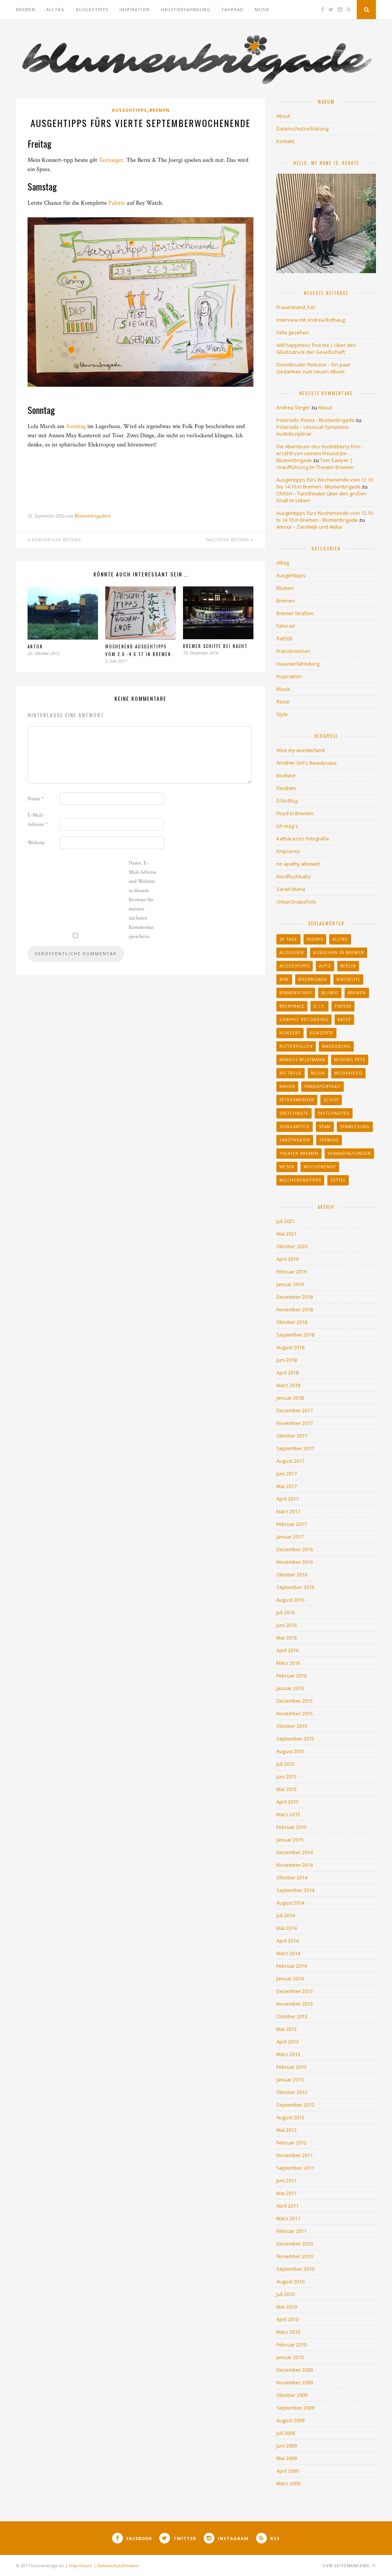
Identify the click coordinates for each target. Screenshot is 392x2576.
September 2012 (295, 2105)
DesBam (286, 788)
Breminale (292, 1006)
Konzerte (322, 1033)
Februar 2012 (292, 2143)
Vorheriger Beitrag (56, 540)
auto (325, 966)
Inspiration (135, 9)
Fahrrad (233, 9)
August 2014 (290, 1903)
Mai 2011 (287, 2193)
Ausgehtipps (92, 9)
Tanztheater (295, 1140)
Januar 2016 (290, 1688)
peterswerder (297, 1100)
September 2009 (295, 2408)
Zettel (338, 1180)
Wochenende (320, 1167)
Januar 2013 (290, 2079)
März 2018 (288, 1385)
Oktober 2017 (292, 1436)
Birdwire (286, 775)
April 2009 (287, 2471)
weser (287, 1167)
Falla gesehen (293, 332)
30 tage (288, 939)
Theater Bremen (299, 1153)
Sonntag (76, 426)
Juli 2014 (286, 1915)
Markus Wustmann (302, 1060)
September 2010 (295, 2269)
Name (36, 799)
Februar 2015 (292, 1827)
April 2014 (287, 1941)
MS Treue (291, 1073)
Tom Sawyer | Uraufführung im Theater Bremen (315, 464)
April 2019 (287, 1259)
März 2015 (288, 1814)
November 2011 (295, 2155)
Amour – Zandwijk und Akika (309, 527)
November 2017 (295, 1423)
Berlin (348, 966)
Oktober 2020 (292, 1246)
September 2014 (295, 1890)
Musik (262, 9)
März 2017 (288, 1511)
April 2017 (287, 1499)
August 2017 (290, 1461)
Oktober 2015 (292, 1726)
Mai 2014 (287, 1928)
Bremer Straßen (295, 613)
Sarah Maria (291, 889)
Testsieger (111, 160)
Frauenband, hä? (296, 307)
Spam (325, 1127)
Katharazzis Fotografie (303, 839)
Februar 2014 (292, 1966)
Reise (283, 702)
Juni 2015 (287, 1776)
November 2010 (295, 2256)
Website (36, 843)
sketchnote (294, 1113)
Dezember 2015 (295, 1701)
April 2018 (287, 1373)
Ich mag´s (287, 826)
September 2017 (295, 1448)
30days (315, 939)
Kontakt (285, 141)
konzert (290, 1033)
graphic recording (304, 1019)
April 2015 (287, 1802)
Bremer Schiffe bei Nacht (215, 646)
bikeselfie (348, 979)
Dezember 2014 (295, 1852)
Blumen (285, 588)
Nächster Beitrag (228, 540)
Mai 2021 (287, 1234)
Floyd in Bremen (295, 813)
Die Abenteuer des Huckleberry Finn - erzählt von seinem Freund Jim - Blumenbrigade (320, 453)
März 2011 (288, 2218)
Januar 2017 (290, 1537)
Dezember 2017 (295, 1410)
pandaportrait (323, 1086)
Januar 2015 (290, 1840)
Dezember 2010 (295, 2244)
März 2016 (288, 1663)
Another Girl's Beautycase (307, 763)
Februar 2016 (292, 1676)
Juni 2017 (287, 1474)
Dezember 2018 (295, 1297)
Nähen (287, 1086)
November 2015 (295, 1713)
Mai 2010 (287, 2307)
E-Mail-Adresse (38, 820)
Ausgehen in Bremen (339, 953)
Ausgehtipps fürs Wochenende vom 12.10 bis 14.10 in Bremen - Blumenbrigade (325, 483)
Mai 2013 (287, 2029)
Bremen (26, 9)
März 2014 (288, 1953)
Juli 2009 (286, 2433)
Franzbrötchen (293, 651)
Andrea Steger (293, 407)
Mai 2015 (287, 1789)
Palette (117, 203)
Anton (35, 646)
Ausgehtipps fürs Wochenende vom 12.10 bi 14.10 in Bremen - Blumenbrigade (325, 516)
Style (282, 714)
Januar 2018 (290, 1398)
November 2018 (295, 1309)
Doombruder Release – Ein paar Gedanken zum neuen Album (314, 368)
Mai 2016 (287, 1638)
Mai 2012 (287, 2130)
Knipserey (288, 851)
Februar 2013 (292, 2067)
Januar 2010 (290, 2357)
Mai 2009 (287, 2458)
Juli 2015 (286, 1764)
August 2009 (290, 2420)
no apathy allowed (298, 864)
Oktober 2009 (292, 2395)
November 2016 (295, 1562)
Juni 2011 (287, 2180)
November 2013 (295, 2004)
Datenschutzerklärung (302, 129)
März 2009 (288, 2483)
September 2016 (295, 1587)
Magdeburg (336, 1046)
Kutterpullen (296, 1046)
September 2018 (295, 1335)
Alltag (56, 9)
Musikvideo (348, 1073)
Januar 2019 (290, 1284)
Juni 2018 (287, 1360)
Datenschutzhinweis (118, 2565)
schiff (331, 1100)
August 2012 (290, 2117)
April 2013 (287, 2042)
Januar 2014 (290, 1978)
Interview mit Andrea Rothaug (311, 320)
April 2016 (287, 1650)
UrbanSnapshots (296, 902)
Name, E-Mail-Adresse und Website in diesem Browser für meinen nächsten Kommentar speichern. (143, 900)
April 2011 (287, 2206)
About (283, 116)
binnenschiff (296, 993)
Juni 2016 (287, 1625)
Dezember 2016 (295, 1549)
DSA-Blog (287, 801)
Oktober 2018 (292, 1322)
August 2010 (290, 2281)
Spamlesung (355, 1127)
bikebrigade (313, 979)
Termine (329, 1140)
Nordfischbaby (294, 876)
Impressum (81, 2565)
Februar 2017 (292, 1524)
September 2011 (295, 2168)
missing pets (350, 1060)
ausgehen (292, 953)
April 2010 (287, 2319)
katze (344, 1019)
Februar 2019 (292, 1272)
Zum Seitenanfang (347, 2566)
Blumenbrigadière (92, 516)
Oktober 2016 (292, 1575)
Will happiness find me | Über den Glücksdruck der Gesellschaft (316, 348)
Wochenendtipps (300, 1180)
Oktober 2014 (292, 1877)
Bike (284, 979)
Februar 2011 (292, 2231)
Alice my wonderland (301, 750)
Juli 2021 (286, 1221)
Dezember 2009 (295, 2370)
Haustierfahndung (186, 9)
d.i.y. (319, 1006)
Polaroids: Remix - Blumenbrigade (315, 420)
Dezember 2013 (295, 1991)
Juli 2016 (286, 1612)
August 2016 (290, 1600)
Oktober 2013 (292, 2016)
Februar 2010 (292, 2345)
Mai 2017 (287, 1486)
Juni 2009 (287, 2446)
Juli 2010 (286, 2294)
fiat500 (284, 638)
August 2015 (290, 1751)
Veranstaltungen (349, 1153)
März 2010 (288, 2332)
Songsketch (295, 1127)
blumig (330, 993)
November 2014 (295, 1865)
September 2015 (295, 1739)
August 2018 (290, 1347)
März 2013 (288, 2054)
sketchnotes (334, 1113)
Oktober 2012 (292, 2092)
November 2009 (295, 2382)
